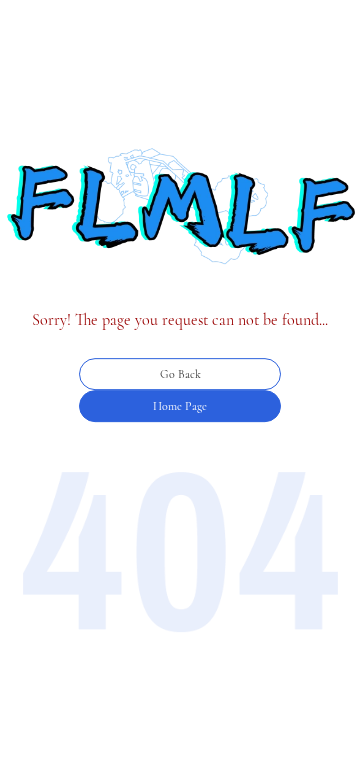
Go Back (180, 374)
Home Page (180, 406)
